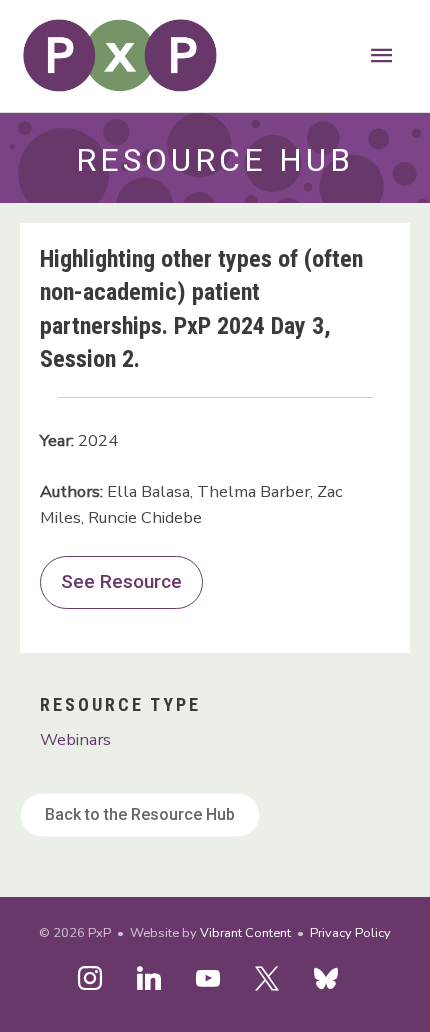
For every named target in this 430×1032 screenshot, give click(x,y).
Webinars (75, 739)
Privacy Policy (350, 933)
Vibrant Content (245, 933)
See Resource (121, 581)
